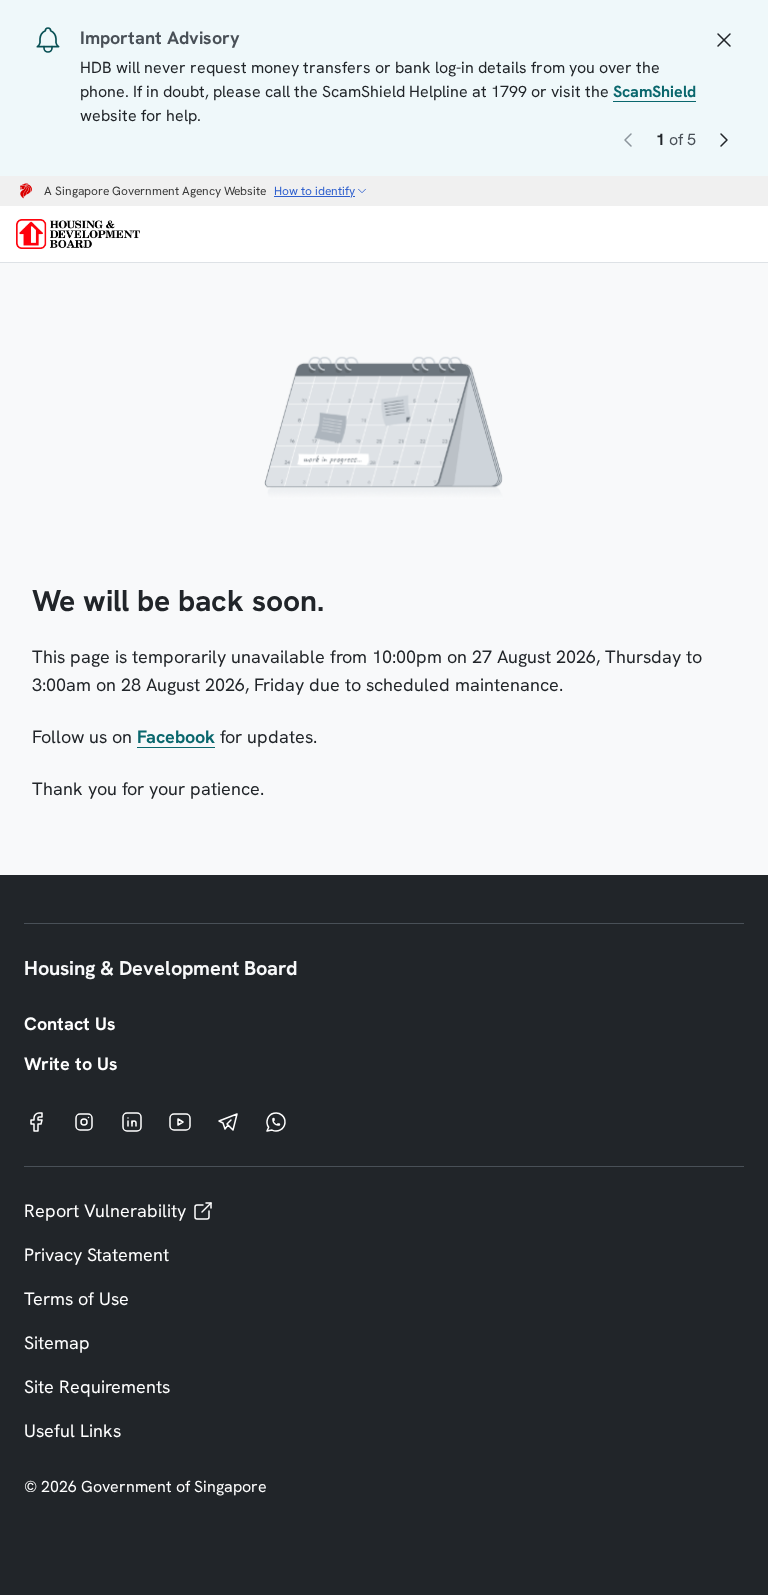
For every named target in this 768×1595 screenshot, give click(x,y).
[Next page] (724, 143)
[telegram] (228, 1121)
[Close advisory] (724, 38)
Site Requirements (97, 1386)
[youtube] (180, 1121)
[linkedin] (132, 1121)
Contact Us (70, 1023)
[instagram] (84, 1121)
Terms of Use (76, 1298)
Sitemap (57, 1342)
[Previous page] (628, 143)
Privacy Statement (96, 1254)
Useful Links (72, 1430)
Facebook (176, 736)
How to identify (314, 191)
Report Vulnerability (105, 1210)
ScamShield (654, 91)
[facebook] (36, 1121)
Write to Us (71, 1063)
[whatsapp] (276, 1121)
